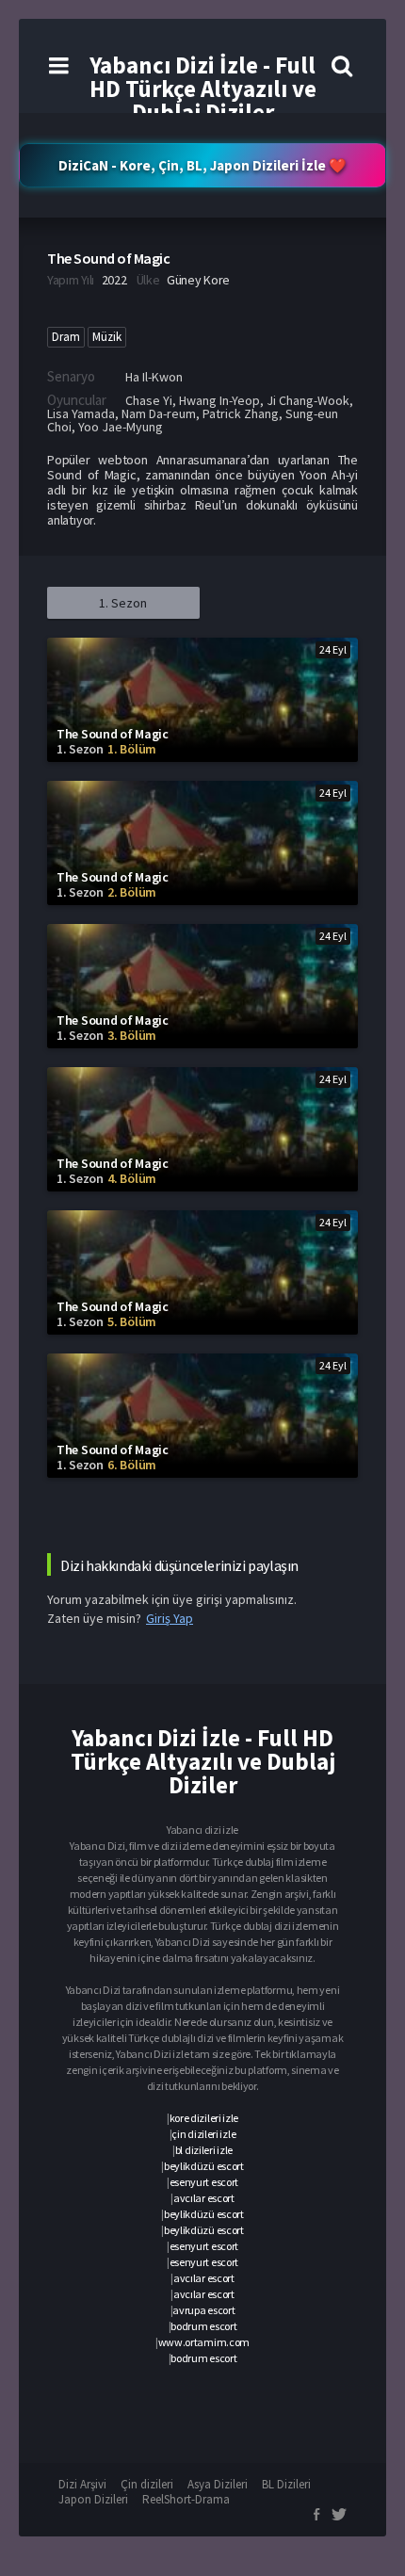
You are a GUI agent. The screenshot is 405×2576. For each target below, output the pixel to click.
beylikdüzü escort (204, 2166)
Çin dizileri (147, 2484)
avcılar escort (204, 2198)
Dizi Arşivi (82, 2484)
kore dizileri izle (204, 2118)
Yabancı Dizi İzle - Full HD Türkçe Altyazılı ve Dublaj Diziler (203, 89)
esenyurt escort (204, 2182)
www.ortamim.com (204, 2342)
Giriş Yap (170, 1618)
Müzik (107, 337)
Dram (66, 337)
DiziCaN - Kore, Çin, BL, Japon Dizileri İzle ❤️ (202, 165)
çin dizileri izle (203, 2134)
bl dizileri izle (204, 2150)
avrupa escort (203, 2310)
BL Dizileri (286, 2484)
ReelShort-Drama (186, 2499)
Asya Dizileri (218, 2484)
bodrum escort (203, 2326)
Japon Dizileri (93, 2499)
